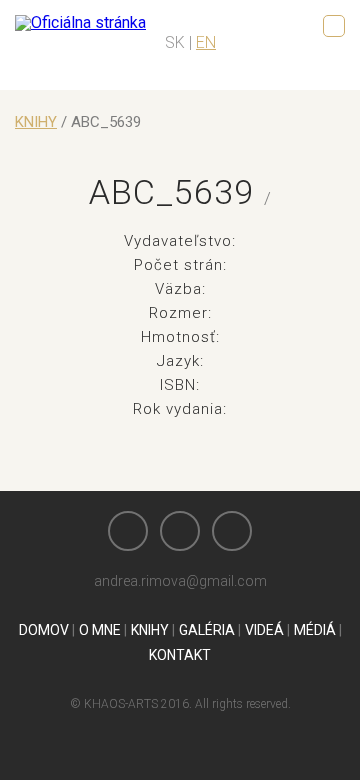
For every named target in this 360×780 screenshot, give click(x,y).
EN (206, 42)
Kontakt (180, 655)
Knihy (150, 630)
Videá (264, 630)
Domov (44, 630)
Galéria (207, 630)
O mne (100, 630)
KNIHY (36, 122)
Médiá (315, 630)
